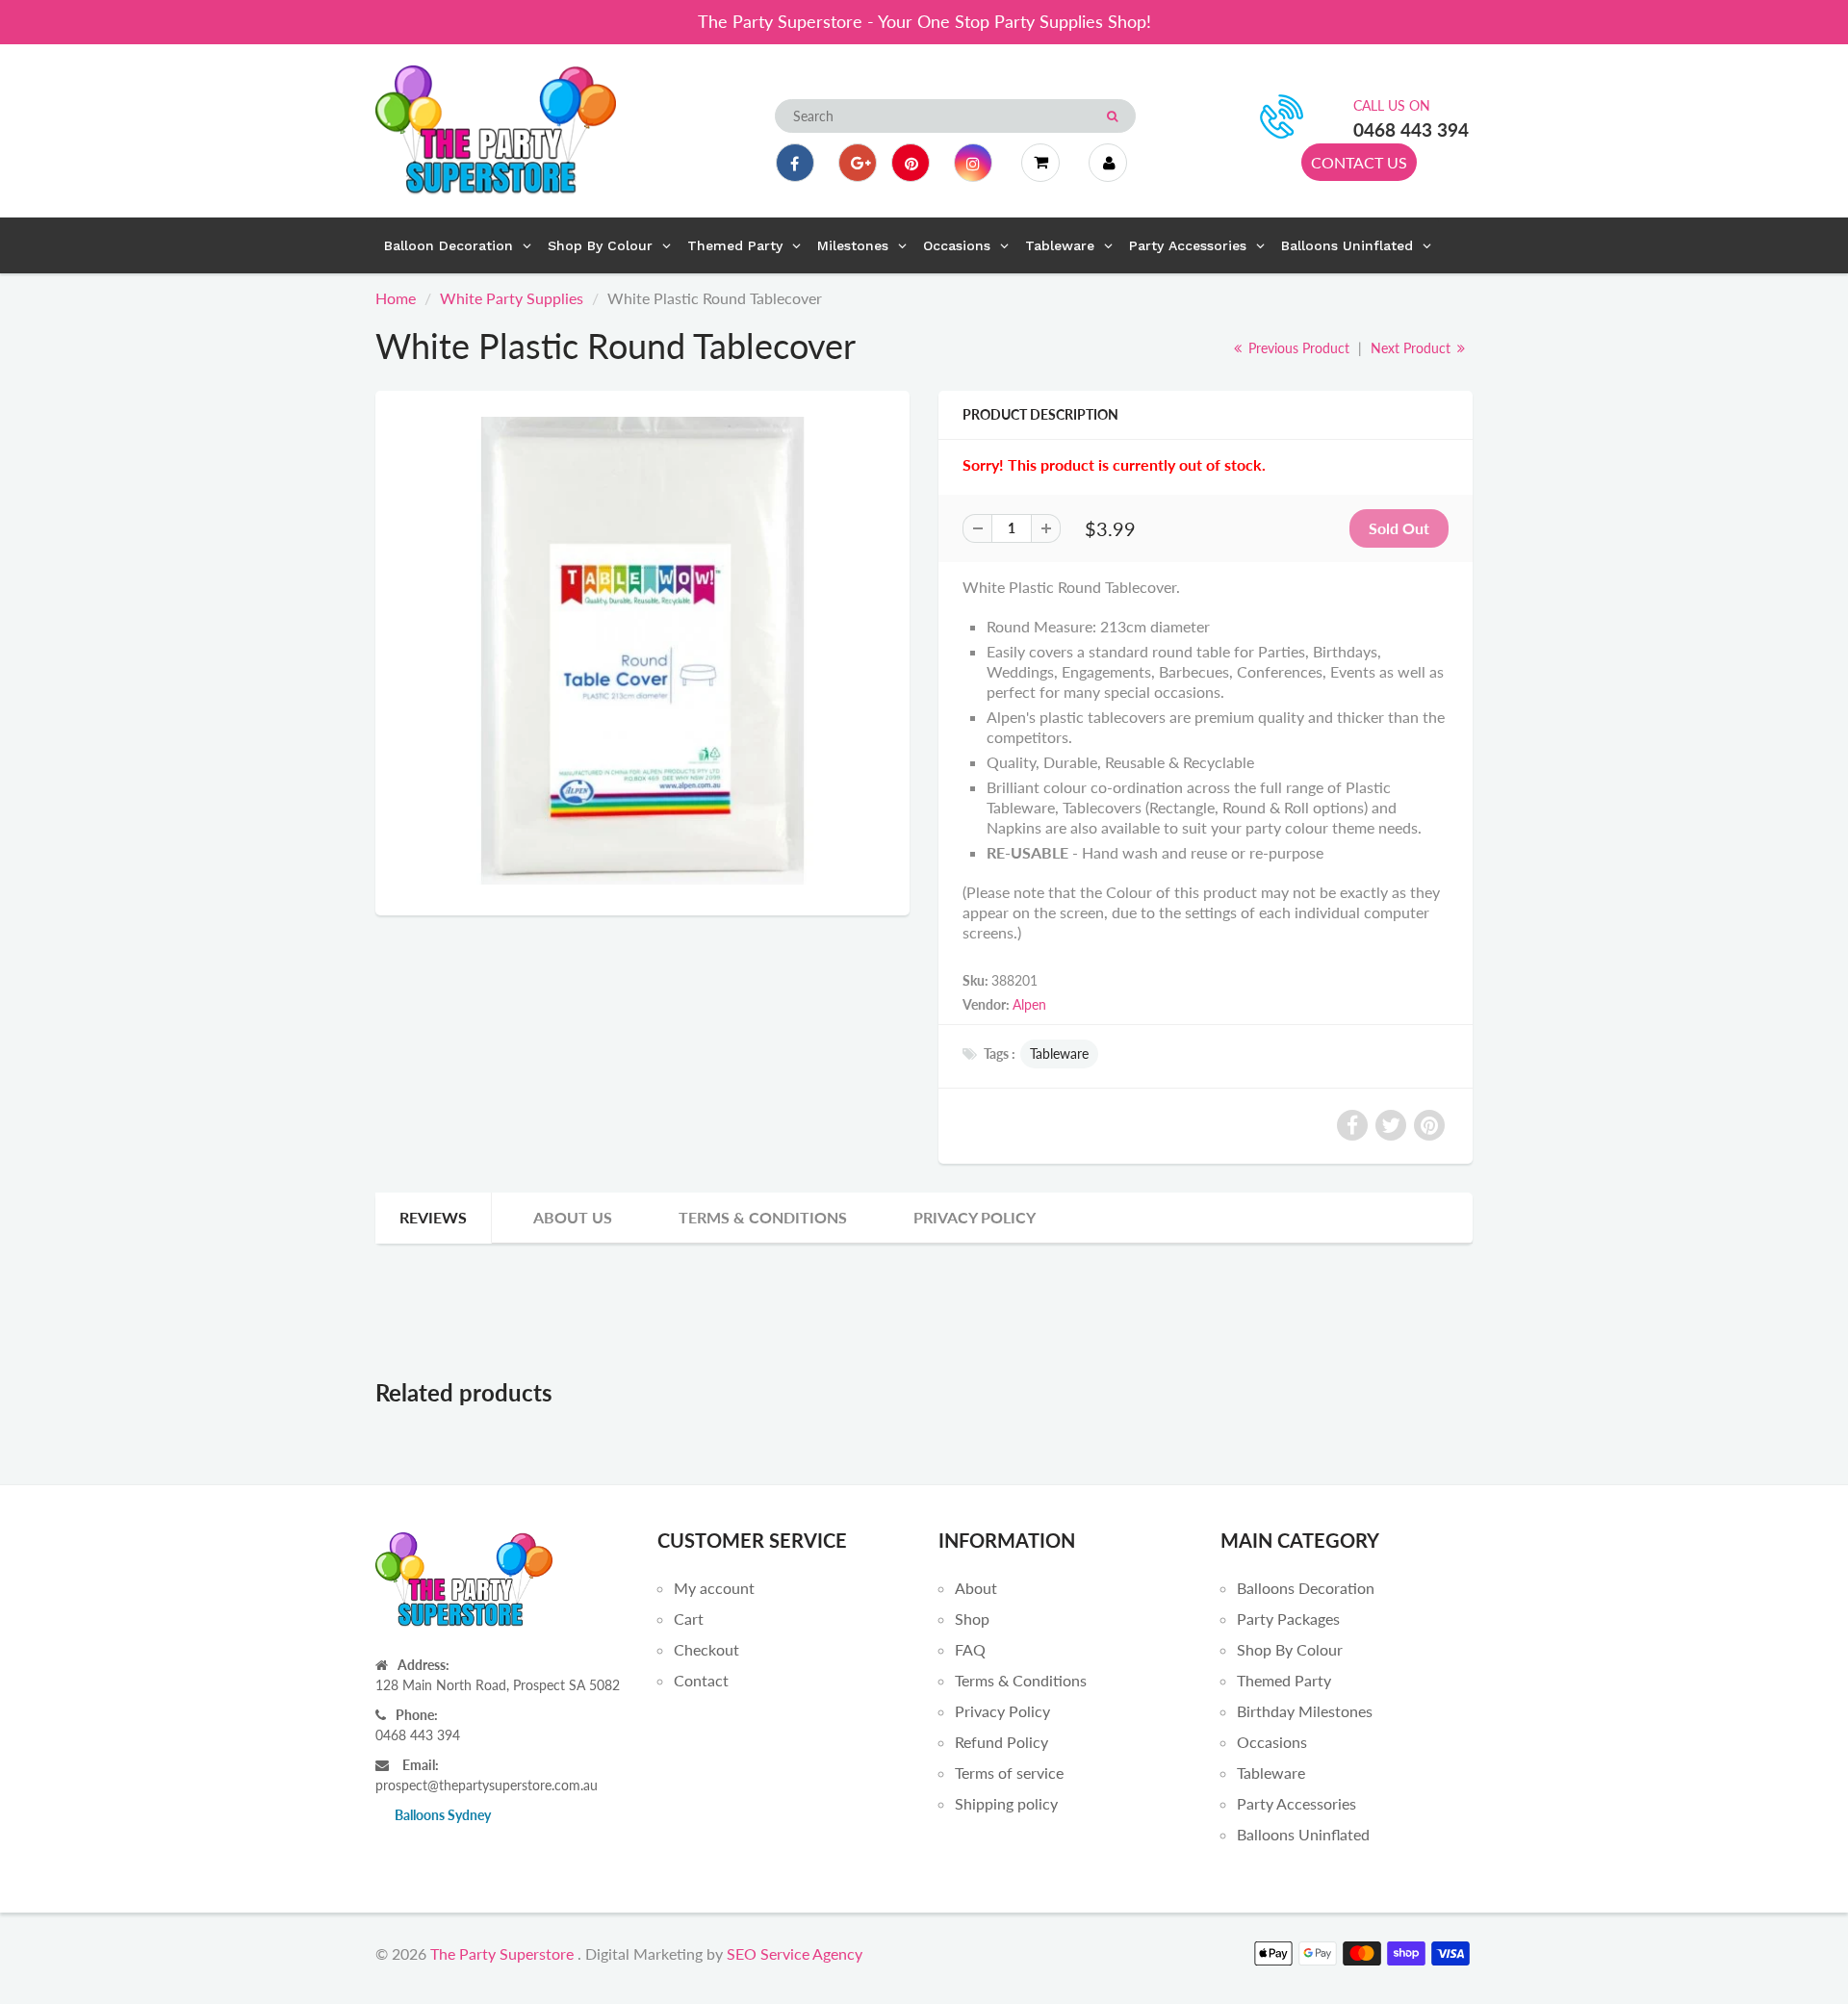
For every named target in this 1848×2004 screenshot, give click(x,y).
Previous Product (1297, 348)
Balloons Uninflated (1303, 1834)
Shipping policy (1006, 1803)
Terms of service (1009, 1773)
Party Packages (1288, 1619)
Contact (701, 1680)
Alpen (1029, 1004)
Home (396, 298)
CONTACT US (1359, 162)
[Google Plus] (858, 163)
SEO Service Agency (795, 1953)
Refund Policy (1001, 1742)
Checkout (706, 1649)
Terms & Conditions (763, 1217)
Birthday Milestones (1305, 1711)
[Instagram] (973, 163)
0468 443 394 (1411, 129)
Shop (972, 1619)
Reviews (433, 1217)
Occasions (1272, 1742)
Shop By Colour (1290, 1649)
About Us (573, 1217)
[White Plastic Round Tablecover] (642, 651)
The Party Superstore (502, 1953)
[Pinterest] (911, 163)
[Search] (1112, 116)
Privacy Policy (975, 1217)
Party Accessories (1296, 1803)
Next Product (1412, 348)
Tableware (1059, 1053)
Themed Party (1284, 1680)
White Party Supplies (512, 298)
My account (714, 1588)
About (976, 1588)
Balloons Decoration (1306, 1588)
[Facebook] (795, 163)
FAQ (970, 1649)
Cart (689, 1619)
